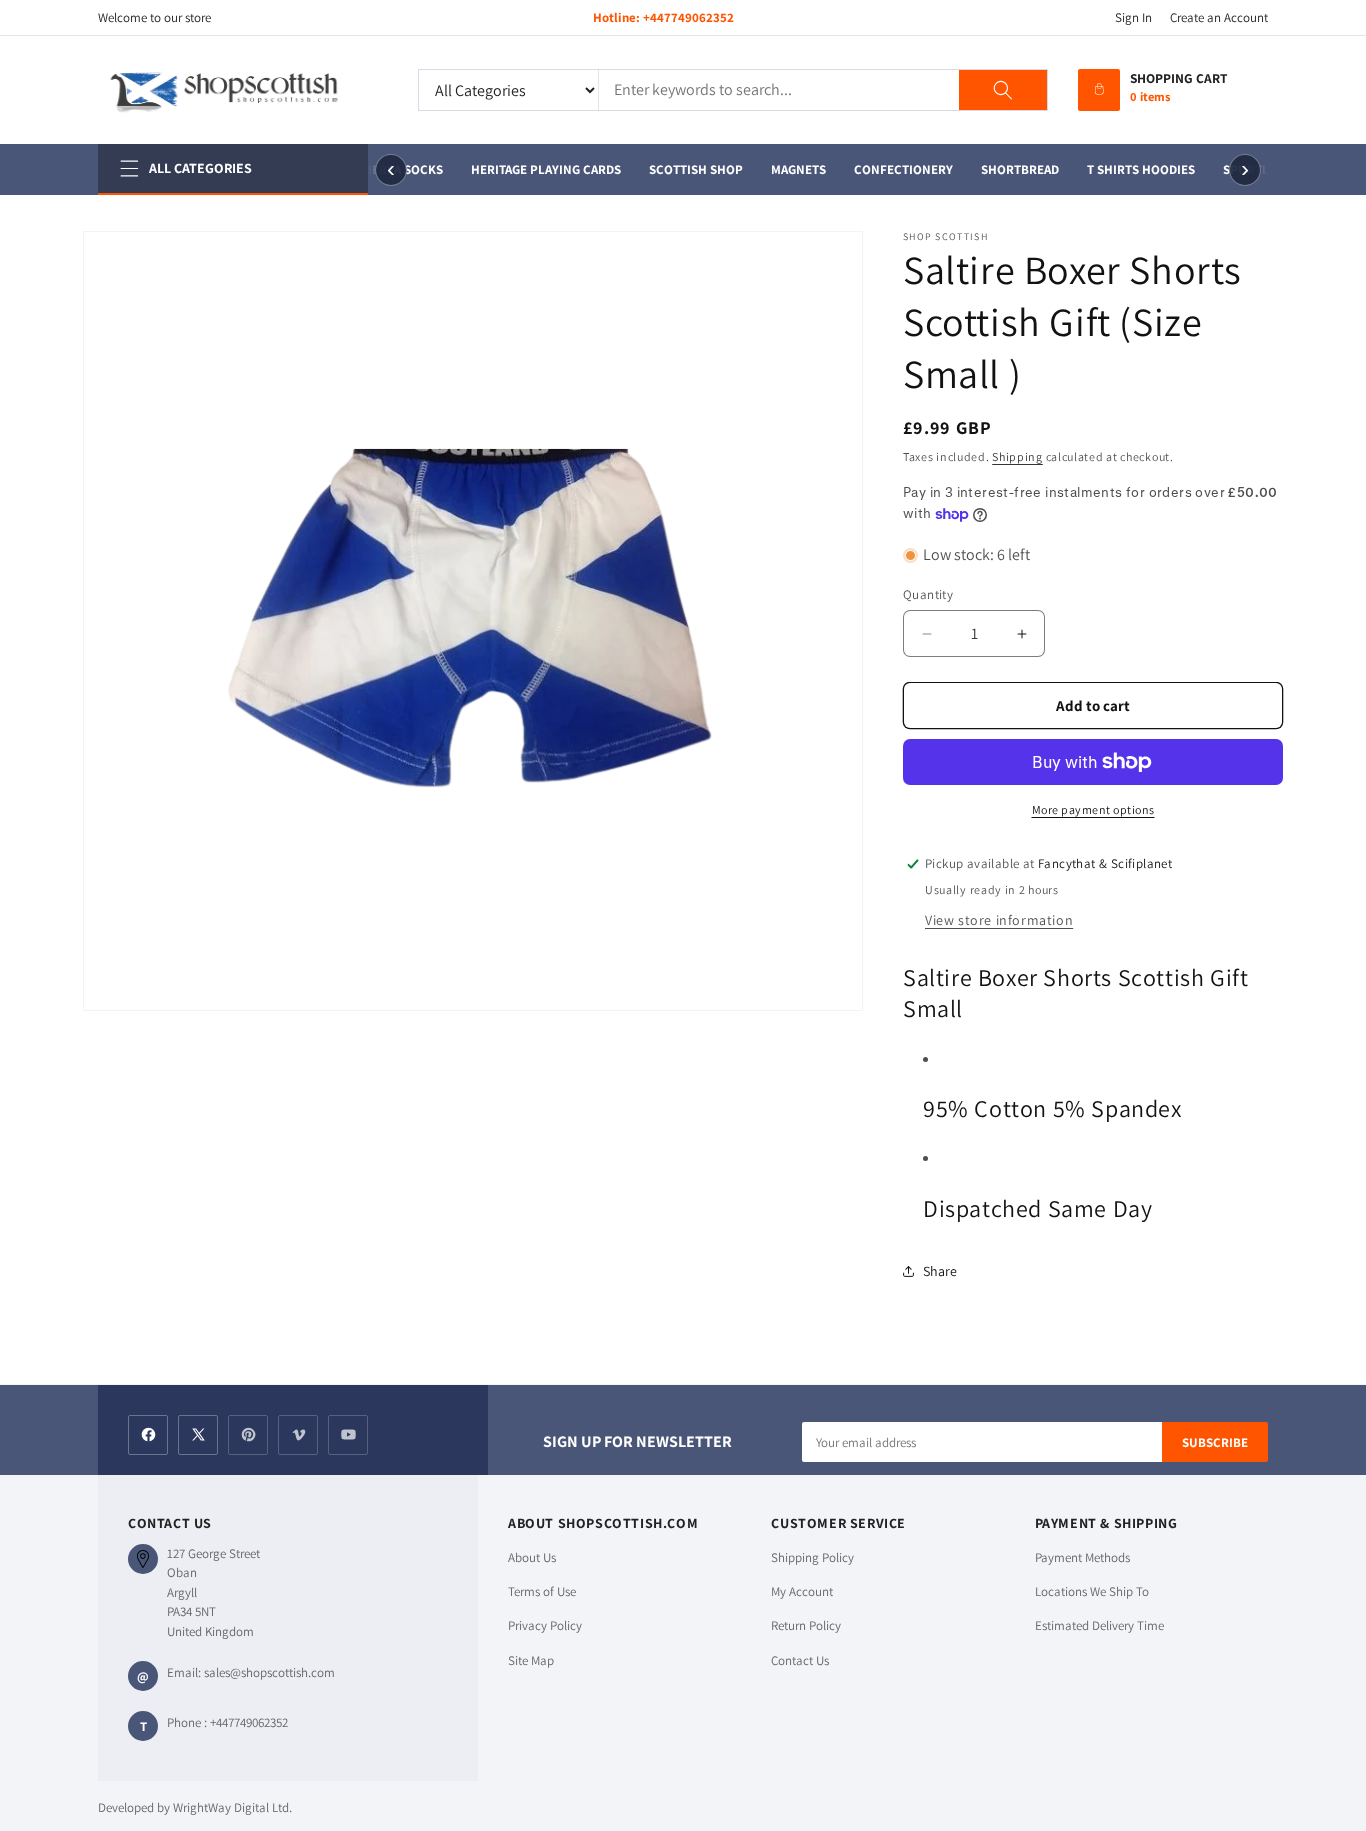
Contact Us (800, 1660)
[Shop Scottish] (243, 90)
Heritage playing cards (540, 169)
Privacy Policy (545, 1625)
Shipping (1017, 456)
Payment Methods (1082, 1557)
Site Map (531, 1660)
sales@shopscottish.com (269, 1672)
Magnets (792, 169)
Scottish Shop (690, 169)
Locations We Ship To (1092, 1591)
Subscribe (1215, 1442)
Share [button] (940, 1271)
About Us (532, 1557)
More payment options (1093, 809)
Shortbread (1014, 169)
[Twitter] (198, 1435)
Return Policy (806, 1625)
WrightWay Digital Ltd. (232, 1807)
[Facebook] (148, 1435)
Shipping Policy (812, 1557)
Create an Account (1219, 17)
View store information (999, 920)
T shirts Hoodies (1135, 169)
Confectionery (897, 169)
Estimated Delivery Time (1099, 1625)
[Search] (1003, 90)
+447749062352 (688, 17)
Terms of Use (542, 1591)
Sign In (1133, 17)
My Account (802, 1591)
